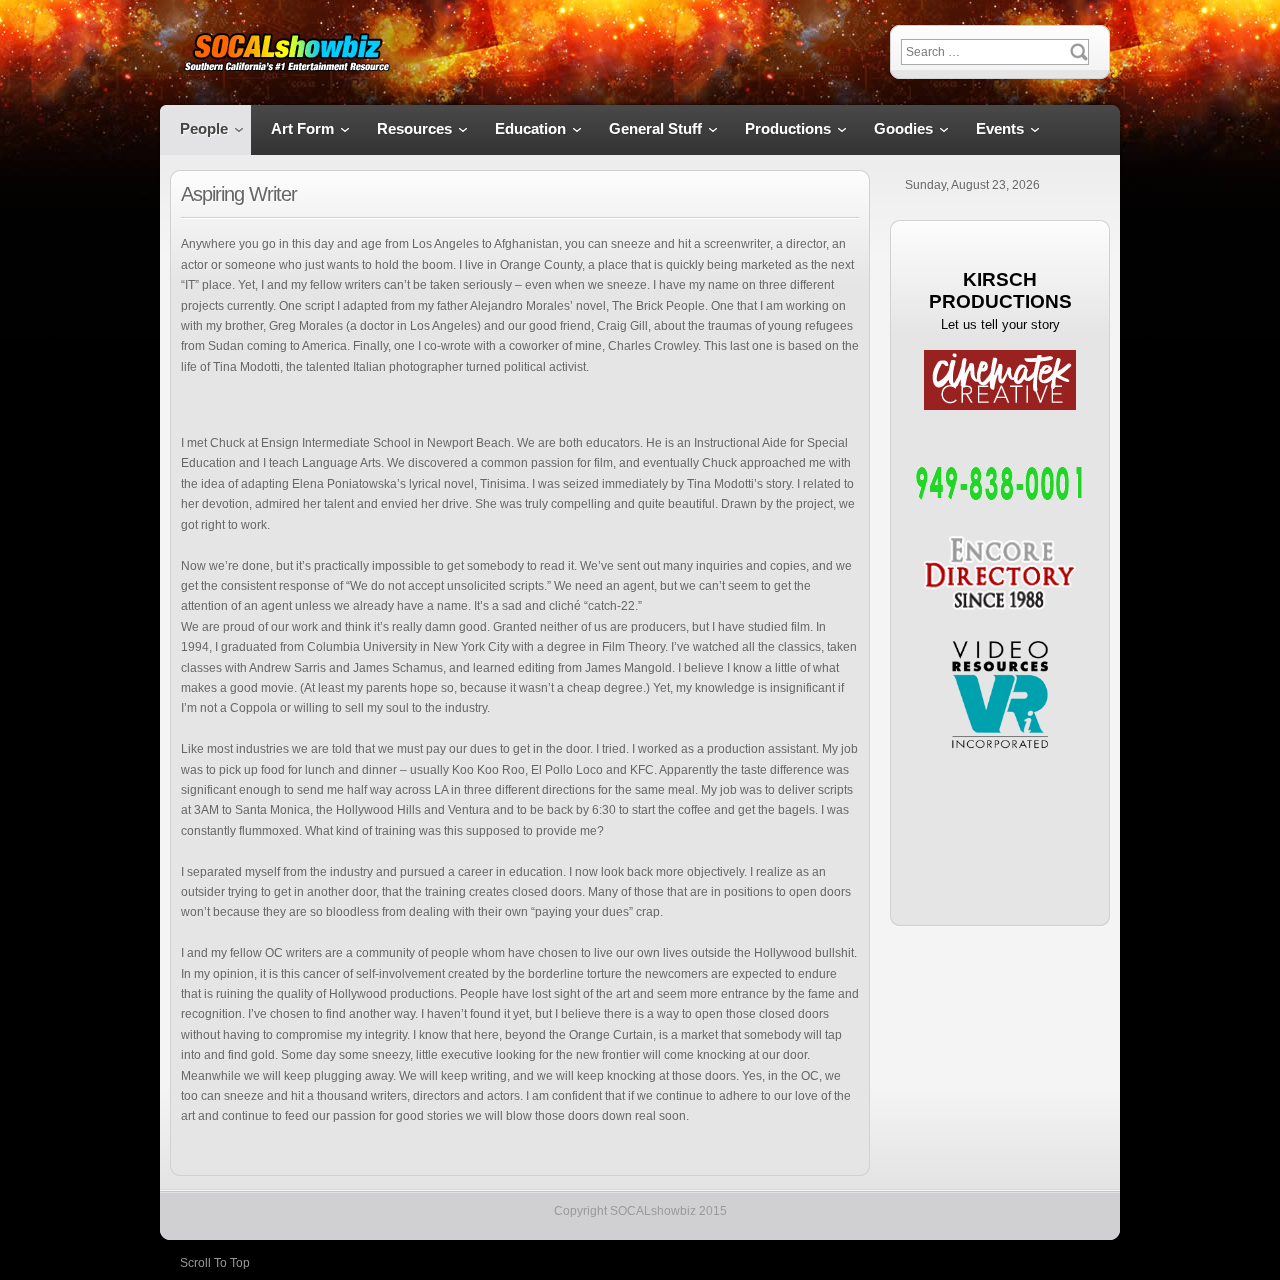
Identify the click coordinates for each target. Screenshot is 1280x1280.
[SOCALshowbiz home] (286, 53)
